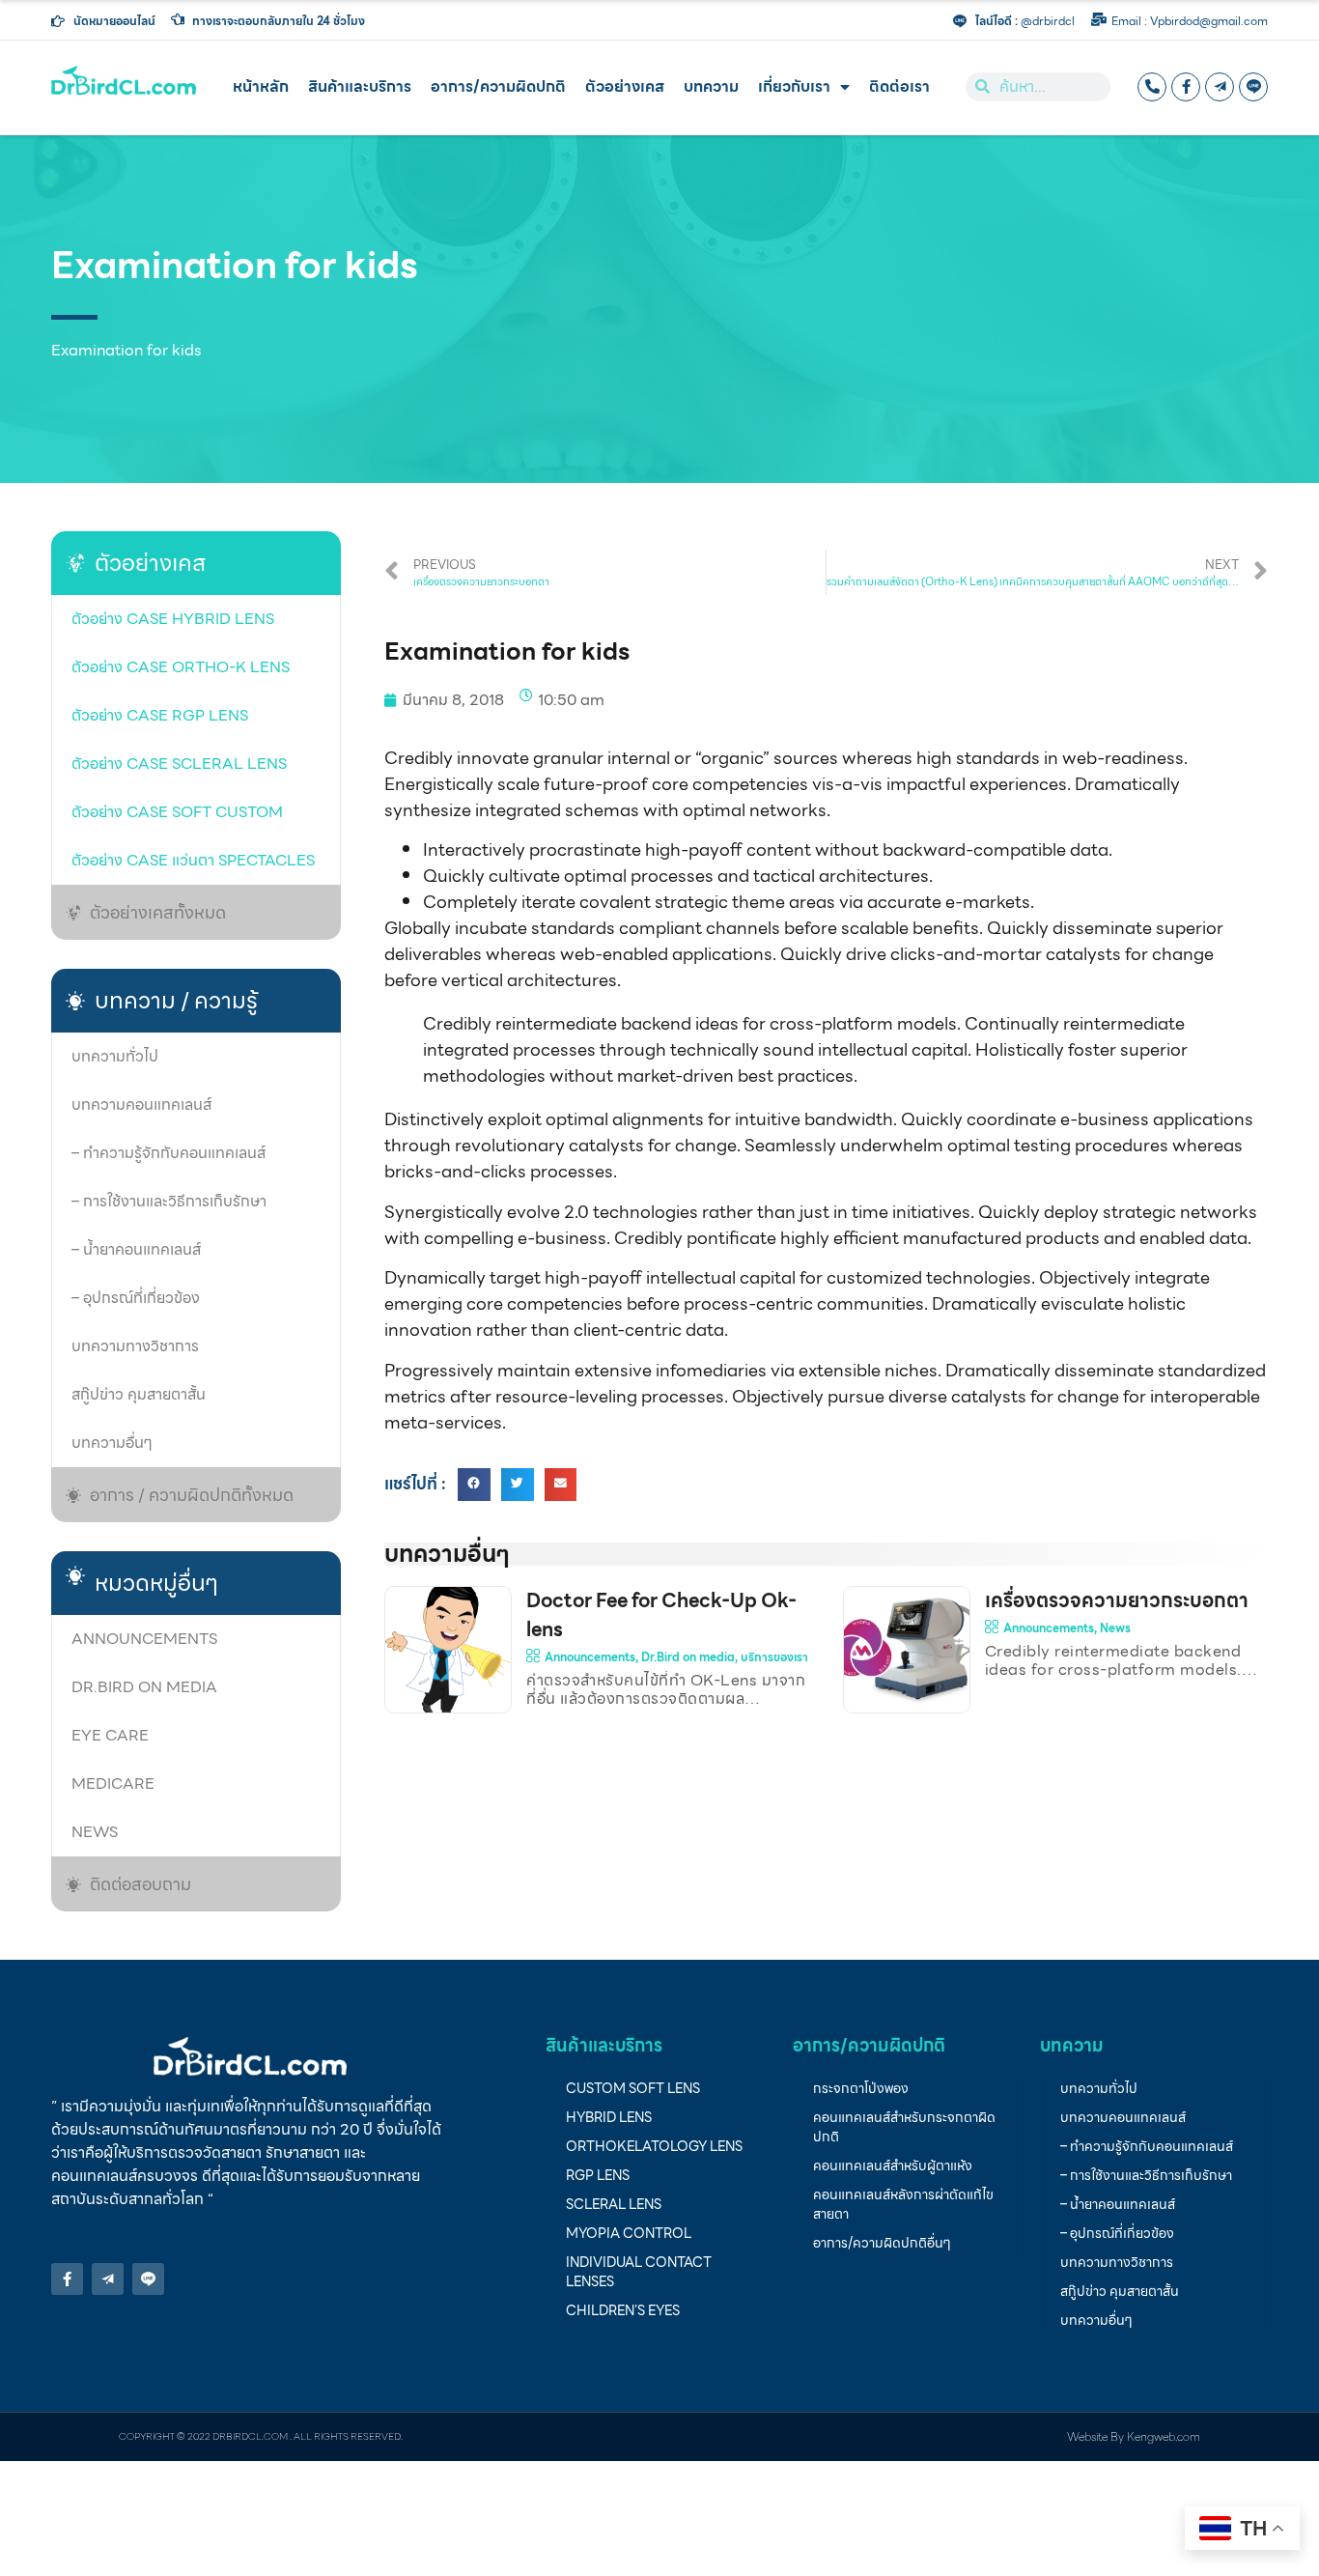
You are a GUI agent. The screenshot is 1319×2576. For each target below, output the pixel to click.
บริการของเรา (774, 1657)
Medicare (113, 1783)
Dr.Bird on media (144, 1687)
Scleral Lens (614, 2204)
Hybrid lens (609, 2117)
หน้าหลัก (261, 86)
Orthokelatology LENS (654, 2146)
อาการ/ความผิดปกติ (498, 86)
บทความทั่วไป (115, 1056)
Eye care (110, 1735)
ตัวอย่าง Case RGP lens (160, 715)
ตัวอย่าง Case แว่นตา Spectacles (193, 860)
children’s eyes (623, 2310)
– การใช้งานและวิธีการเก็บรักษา (169, 1201)
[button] (474, 1485)
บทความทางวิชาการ (135, 1346)
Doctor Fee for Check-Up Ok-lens (661, 1615)
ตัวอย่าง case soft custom (177, 812)
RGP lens (598, 2175)
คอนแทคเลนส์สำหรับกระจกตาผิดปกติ (904, 2127)
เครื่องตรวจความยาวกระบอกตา (1117, 1600)
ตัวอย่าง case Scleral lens (179, 764)
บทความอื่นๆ (112, 1443)
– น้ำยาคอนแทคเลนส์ (136, 1249)
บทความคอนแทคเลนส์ (141, 1104)
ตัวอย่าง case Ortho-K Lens (181, 667)
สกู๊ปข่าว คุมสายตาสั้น (139, 1394)
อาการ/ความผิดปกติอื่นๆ (882, 2243)
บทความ (711, 86)
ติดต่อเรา (899, 86)
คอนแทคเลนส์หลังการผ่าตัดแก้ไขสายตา (903, 2204)
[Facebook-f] (1186, 87)
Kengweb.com (1164, 2436)
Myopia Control (629, 2233)
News (95, 1832)
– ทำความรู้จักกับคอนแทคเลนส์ (168, 1153)
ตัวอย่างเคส (625, 86)
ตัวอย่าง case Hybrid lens (173, 619)
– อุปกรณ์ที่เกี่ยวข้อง (136, 1298)
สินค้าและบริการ (360, 86)
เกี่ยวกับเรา (794, 86)
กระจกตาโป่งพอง (861, 2088)
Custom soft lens (633, 2088)
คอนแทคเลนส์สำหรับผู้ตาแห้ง (893, 2166)
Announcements (144, 1639)
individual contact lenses (639, 2272)
